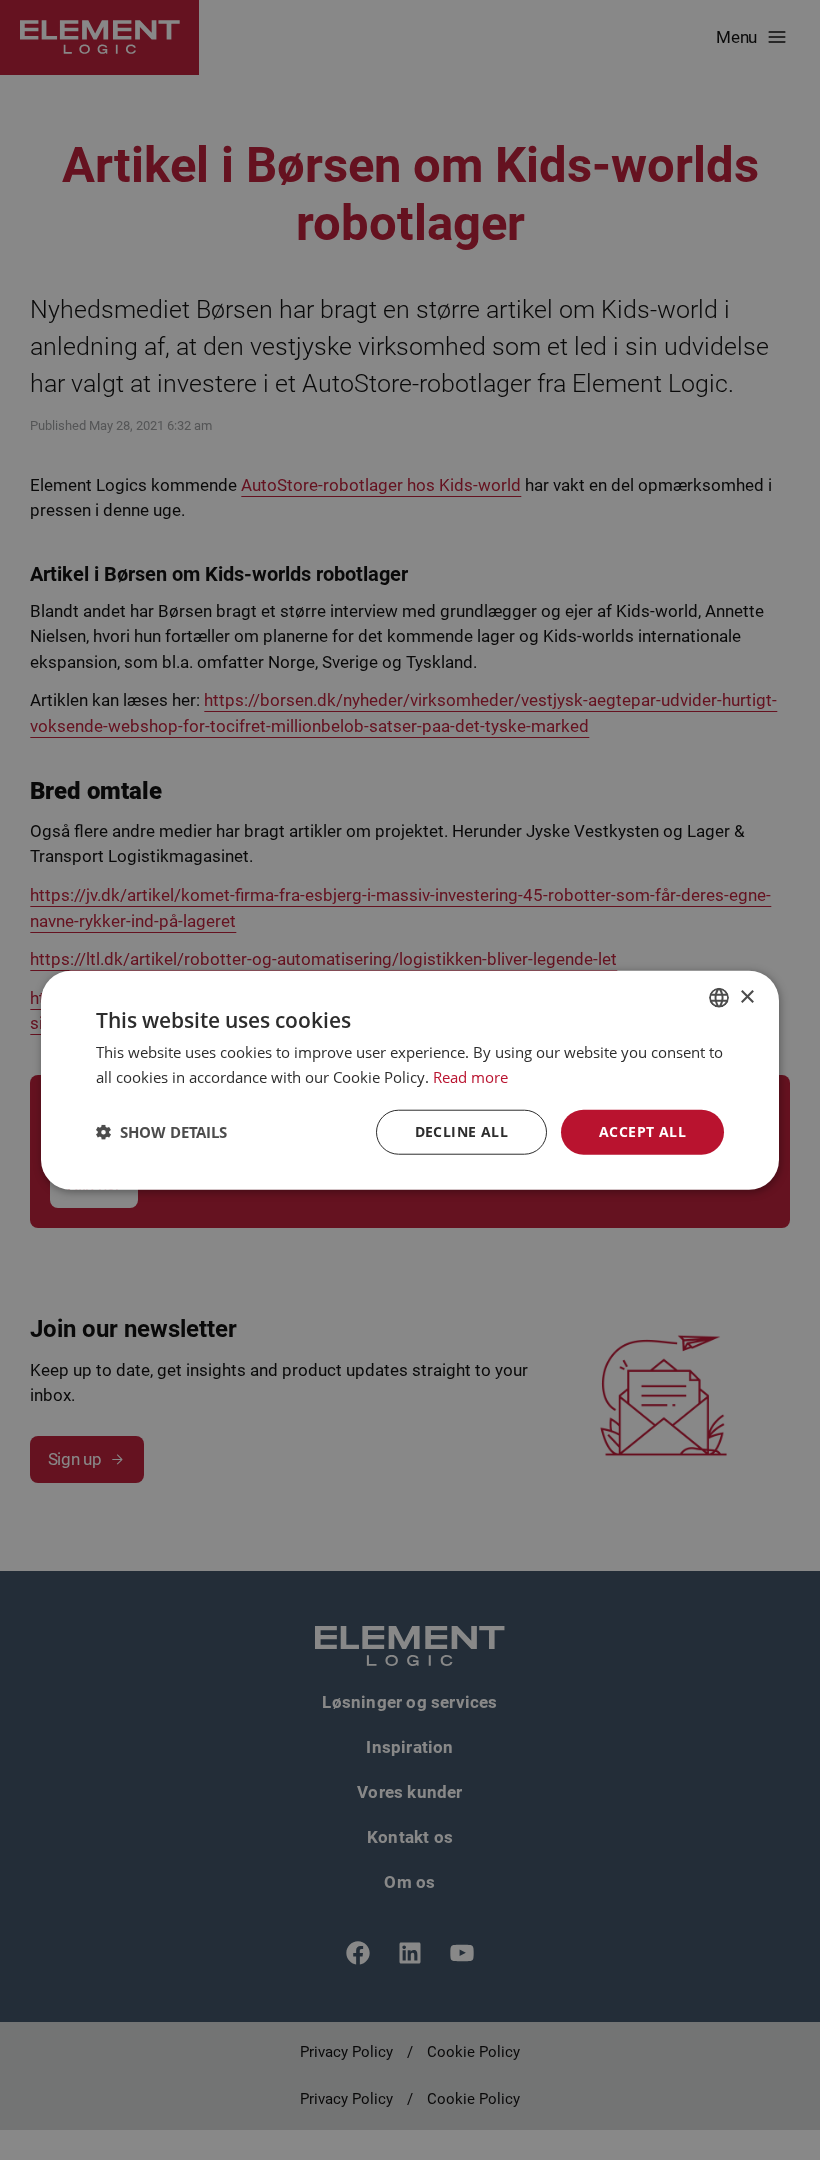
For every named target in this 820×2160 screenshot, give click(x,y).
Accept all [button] (642, 1131)
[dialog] (410, 1080)
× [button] (746, 996)
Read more (470, 1077)
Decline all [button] (461, 1131)
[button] (161, 1132)
